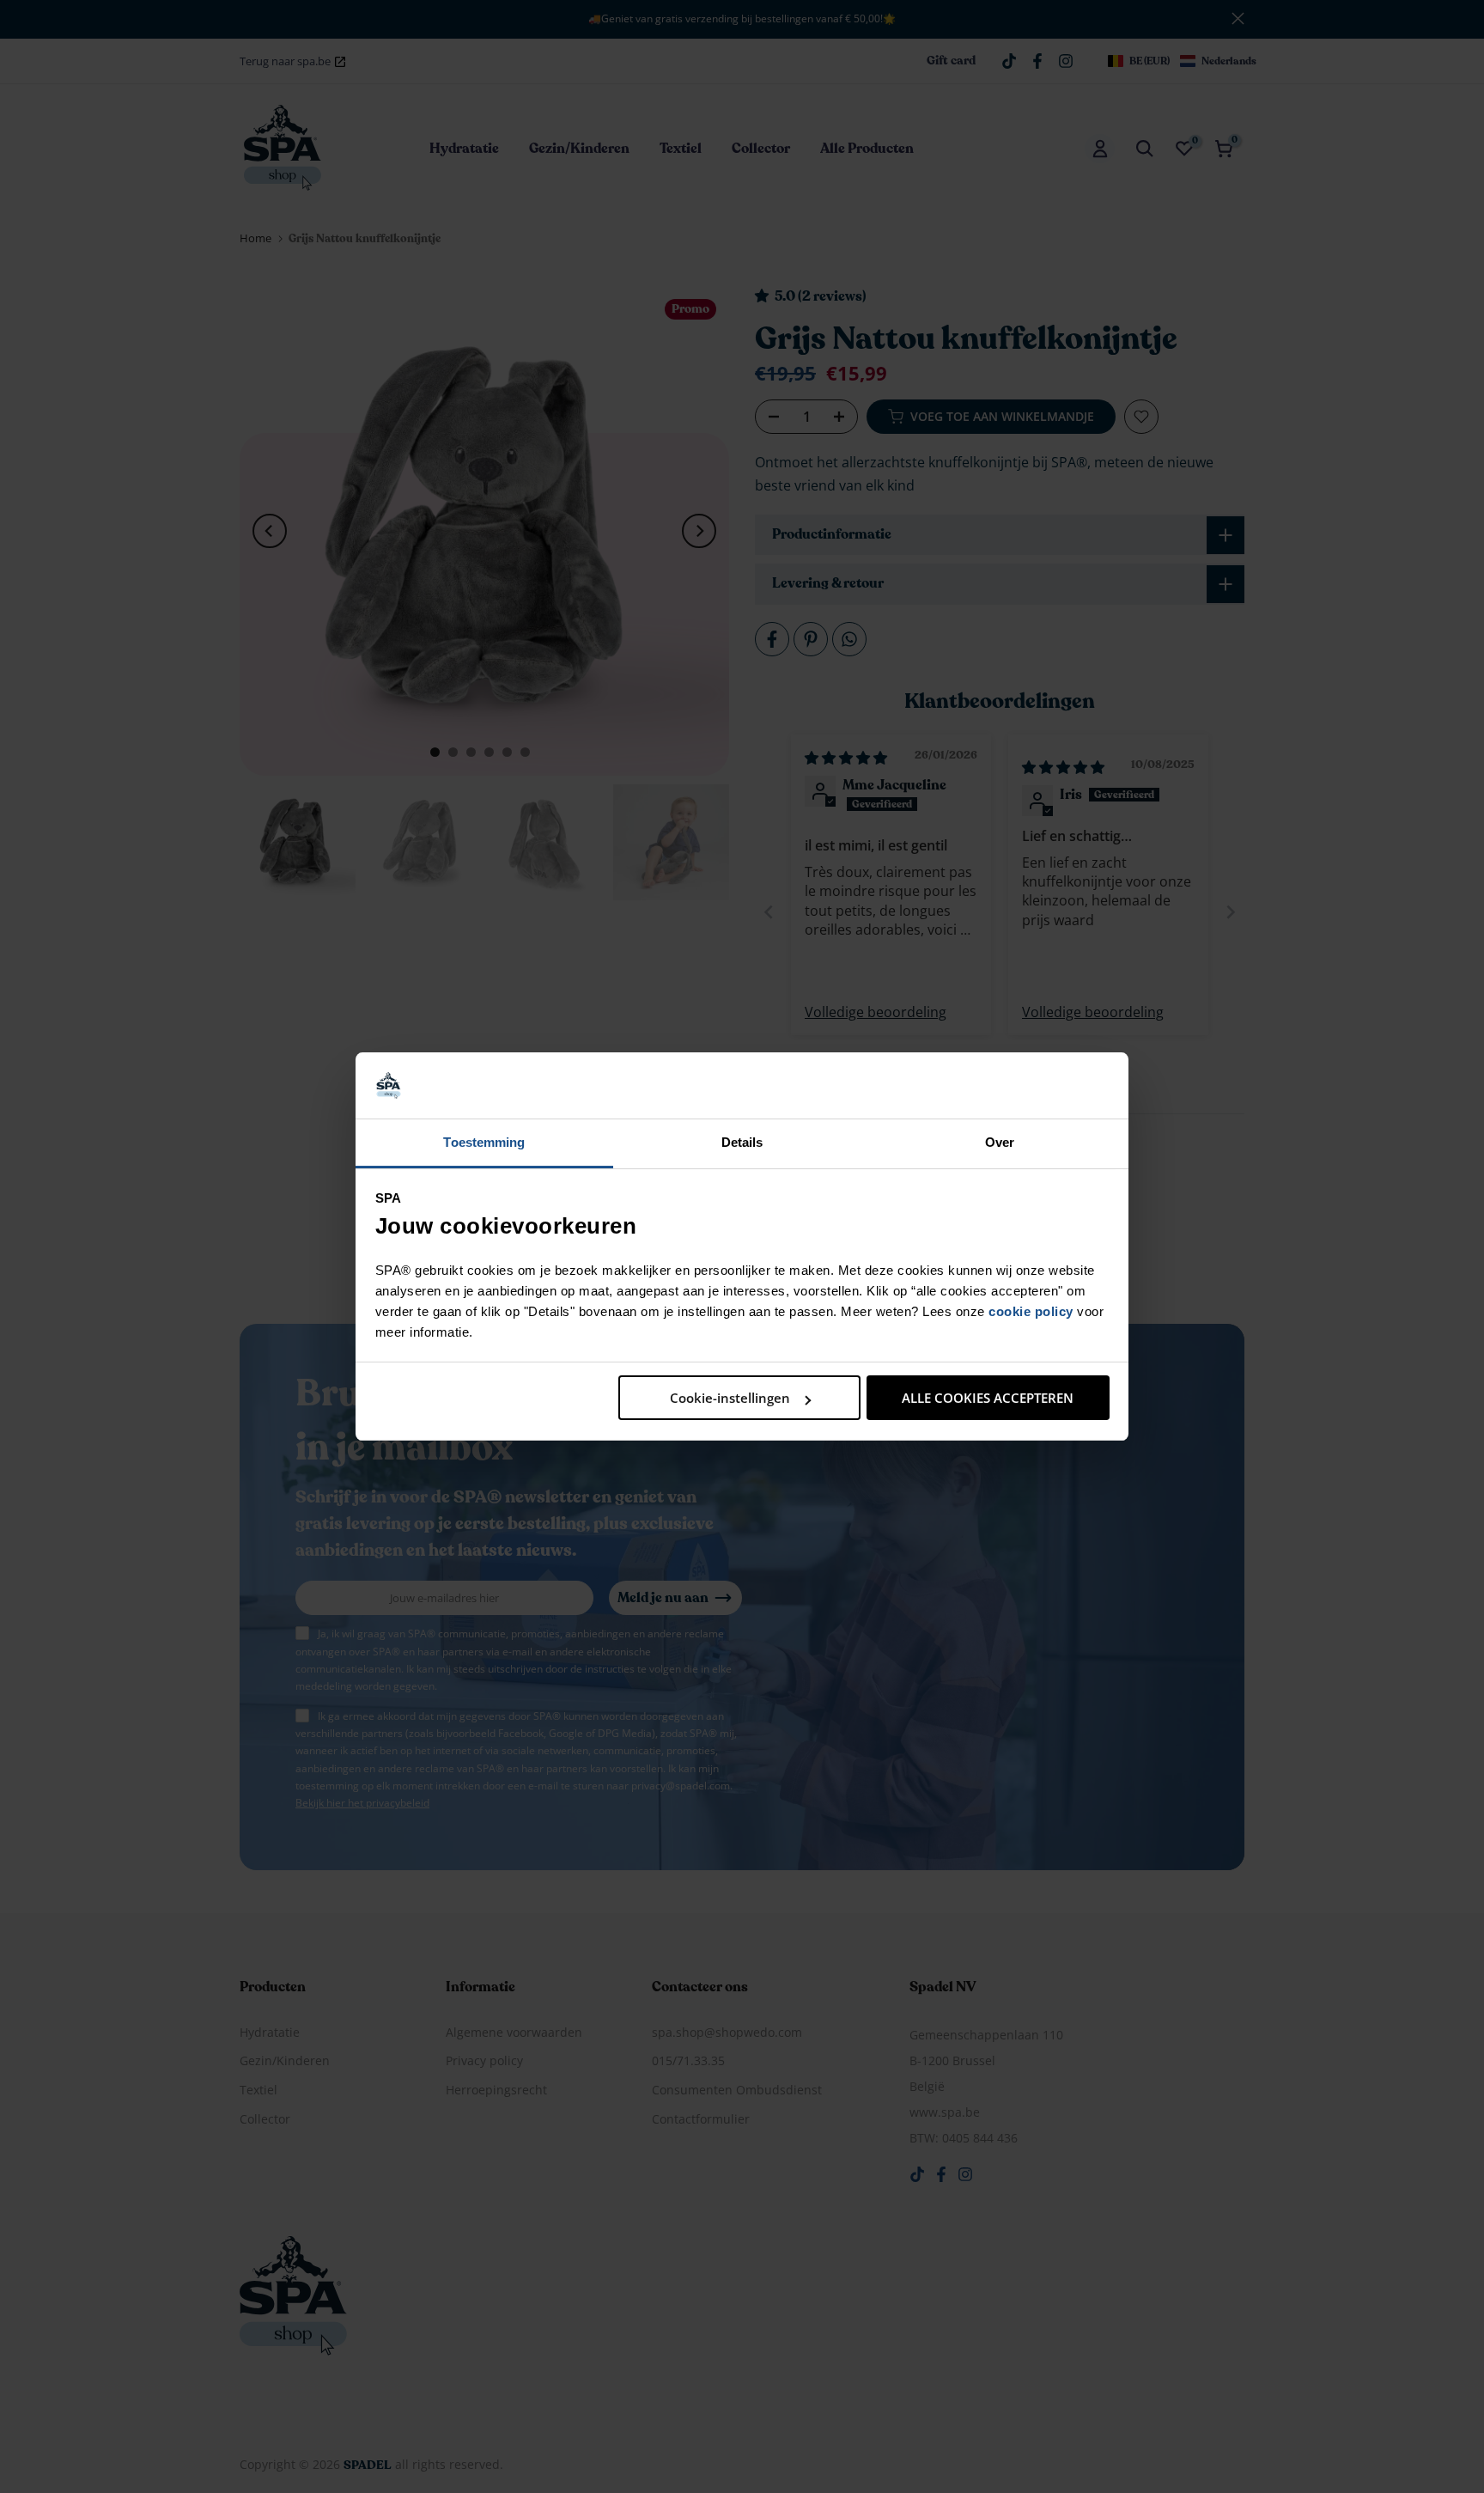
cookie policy (1031, 1311)
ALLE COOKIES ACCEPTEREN (988, 1398)
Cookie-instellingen (730, 1398)
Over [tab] (1000, 1142)
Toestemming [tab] (484, 1142)
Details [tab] (742, 1142)
